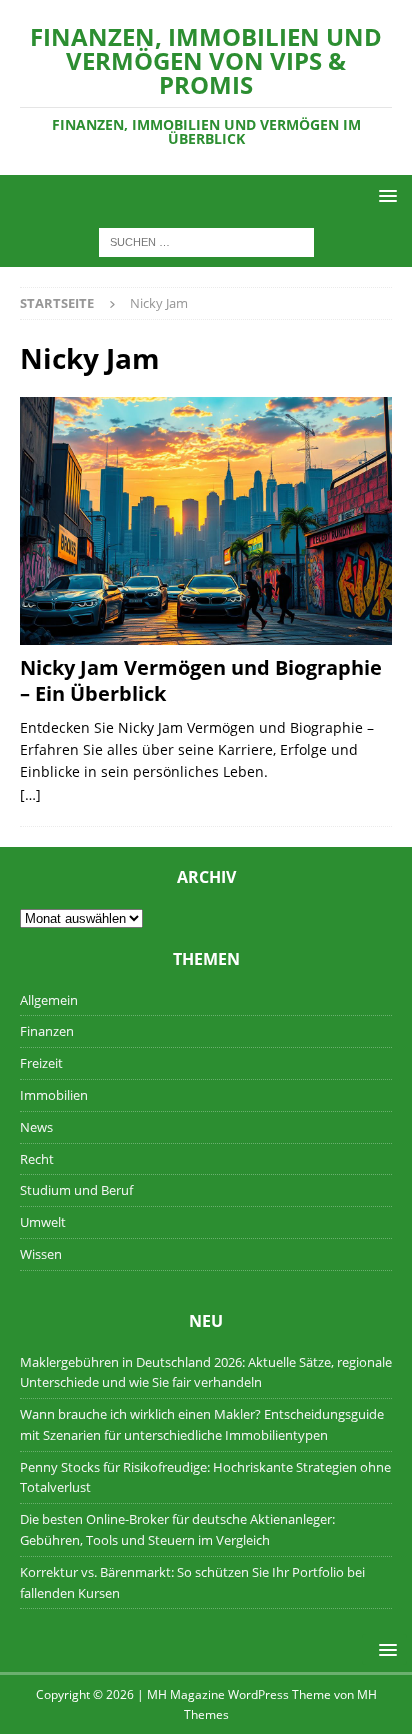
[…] (30, 794)
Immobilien (54, 1095)
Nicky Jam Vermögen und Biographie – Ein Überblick (201, 680)
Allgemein (49, 1000)
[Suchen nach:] (206, 241)
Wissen (41, 1254)
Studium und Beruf (76, 1190)
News (36, 1127)
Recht (37, 1159)
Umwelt (43, 1222)
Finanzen (47, 1031)
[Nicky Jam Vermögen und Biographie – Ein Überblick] (206, 521)
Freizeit (41, 1063)
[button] (384, 195)
